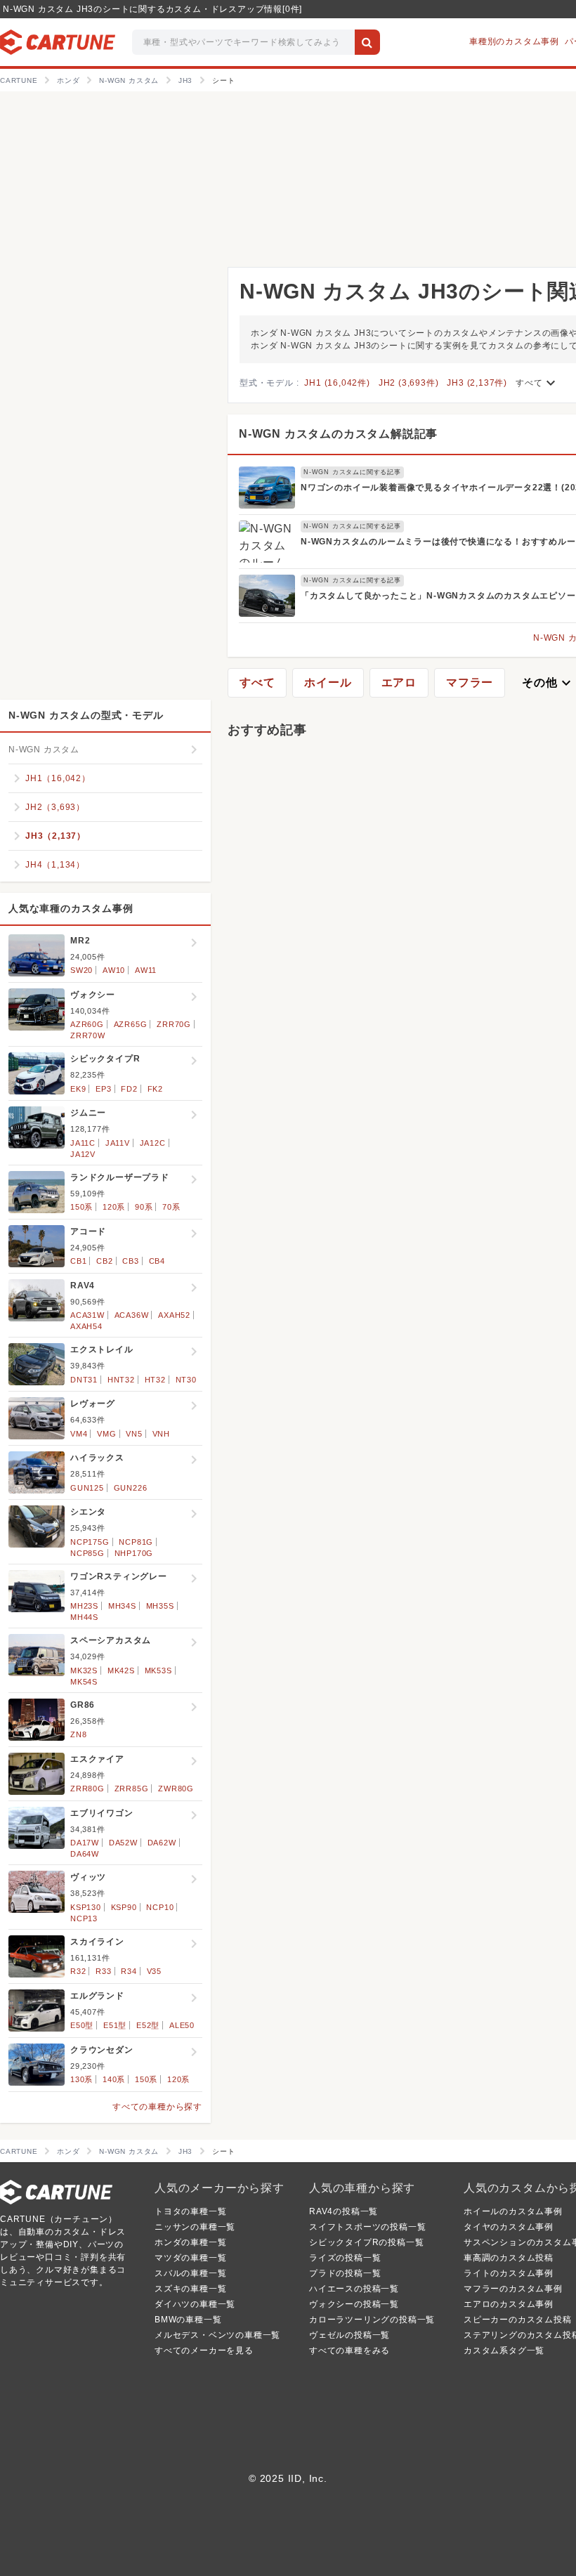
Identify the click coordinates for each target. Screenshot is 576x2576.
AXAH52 (174, 1315)
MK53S (158, 1671)
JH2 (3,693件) (409, 383)
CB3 (130, 1261)
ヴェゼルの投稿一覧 (349, 2335)
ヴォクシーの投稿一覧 (354, 2304)
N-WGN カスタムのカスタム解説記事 (338, 434)
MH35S (160, 1606)
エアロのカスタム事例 (509, 2304)
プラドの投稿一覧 (345, 2273)
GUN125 (87, 1488)
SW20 (81, 970)
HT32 (155, 1380)
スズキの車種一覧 (190, 2289)
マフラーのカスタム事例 (513, 2289)
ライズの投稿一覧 (345, 2258)
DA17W (85, 1843)
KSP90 (124, 1907)
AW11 (146, 970)
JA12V (83, 1154)
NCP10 (160, 1907)
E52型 (148, 2025)
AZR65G (131, 1024)
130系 (81, 2079)
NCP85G (87, 1553)
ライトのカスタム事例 (509, 2273)
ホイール (328, 682)
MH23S (84, 1606)
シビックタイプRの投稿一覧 (366, 2242)
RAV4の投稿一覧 (343, 2211)
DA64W (85, 1854)
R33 (103, 1971)
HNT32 (121, 1380)
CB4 (157, 1261)
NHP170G (134, 1553)
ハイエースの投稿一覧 (354, 2289)
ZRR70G (174, 1024)
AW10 (114, 970)
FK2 (155, 1089)
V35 (154, 1971)
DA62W (162, 1843)
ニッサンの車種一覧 (195, 2227)
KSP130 (86, 1907)
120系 (114, 1207)
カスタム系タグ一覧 (504, 2351)
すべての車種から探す (157, 2107)
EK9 (78, 1089)
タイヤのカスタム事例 (509, 2227)
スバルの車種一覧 (190, 2273)
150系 (81, 1207)
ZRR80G (87, 1789)
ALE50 (182, 2025)
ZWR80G (176, 1789)
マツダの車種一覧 (190, 2258)
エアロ (399, 682)
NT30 (186, 1380)
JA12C (153, 1143)
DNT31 (84, 1380)
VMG (106, 1434)
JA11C (83, 1143)
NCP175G (90, 1542)
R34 (129, 1971)
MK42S (121, 1671)
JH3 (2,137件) (477, 383)
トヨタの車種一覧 (190, 2211)
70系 (171, 1207)
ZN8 (78, 1734)
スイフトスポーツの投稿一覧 (367, 2227)
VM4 (79, 1434)
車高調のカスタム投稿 (509, 2258)
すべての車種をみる (349, 2351)
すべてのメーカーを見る (204, 2351)
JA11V (118, 1143)
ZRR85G (132, 1789)
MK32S (84, 1671)
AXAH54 (86, 1326)
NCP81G (136, 1542)
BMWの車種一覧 (188, 2320)
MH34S (122, 1606)
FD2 (129, 1089)
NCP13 (84, 1918)
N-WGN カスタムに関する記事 (352, 472)
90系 (144, 1207)
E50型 (82, 2025)
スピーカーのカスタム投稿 (518, 2320)
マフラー (470, 682)
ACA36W (132, 1315)
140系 (114, 2079)
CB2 (104, 1261)
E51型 (115, 2025)
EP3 (103, 1089)
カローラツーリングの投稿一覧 (372, 2320)
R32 (78, 1971)
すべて (537, 383)
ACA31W (87, 1315)
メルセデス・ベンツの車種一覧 (217, 2335)
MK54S (84, 1682)
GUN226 (131, 1488)
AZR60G (87, 1024)
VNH (161, 1434)
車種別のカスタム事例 (514, 41)
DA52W (123, 1843)
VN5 (134, 1434)
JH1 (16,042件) (337, 383)
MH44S (84, 1617)
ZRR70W (88, 1035)
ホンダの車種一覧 (190, 2242)
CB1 (78, 1261)
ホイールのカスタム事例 (513, 2211)
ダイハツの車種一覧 (195, 2304)
